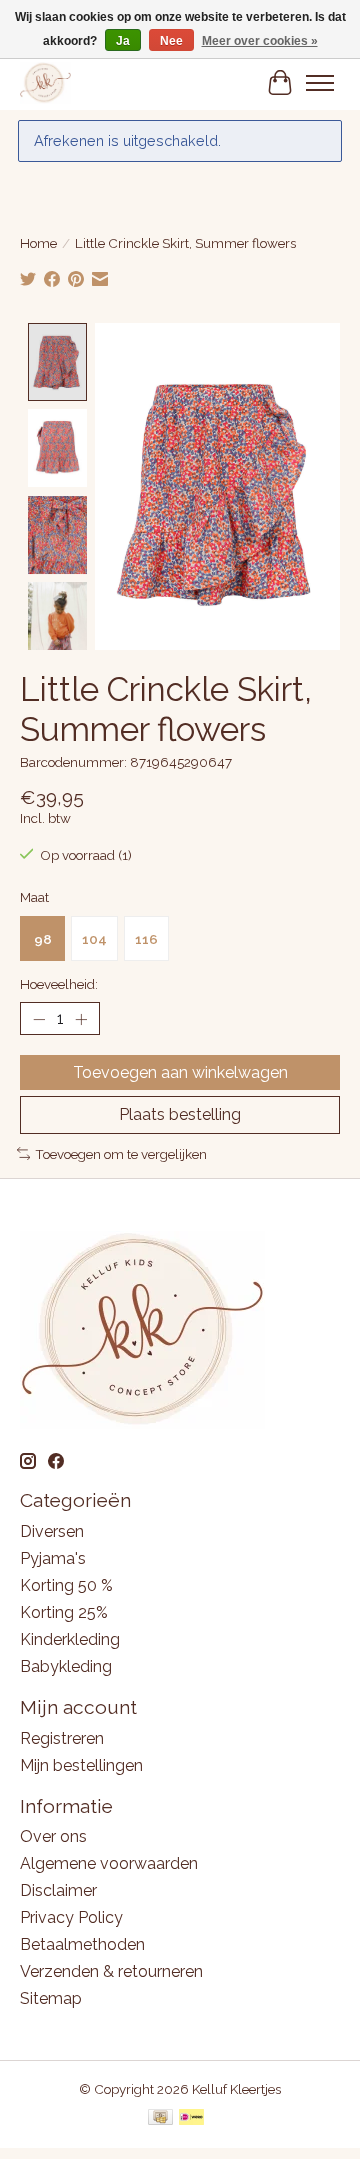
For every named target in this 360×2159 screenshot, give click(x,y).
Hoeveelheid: (59, 984)
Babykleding (66, 1666)
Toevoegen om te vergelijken (121, 1154)
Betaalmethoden (82, 1944)
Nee (171, 41)
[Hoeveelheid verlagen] (39, 1019)
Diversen (52, 1531)
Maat (34, 897)
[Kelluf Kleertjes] (45, 82)
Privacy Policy (71, 1917)
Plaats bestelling (180, 1114)
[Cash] (160, 2118)
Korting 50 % (66, 1585)
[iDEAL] (191, 2118)
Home (38, 243)
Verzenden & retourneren (111, 1971)
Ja (123, 41)
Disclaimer (58, 1890)
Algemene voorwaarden (109, 1863)
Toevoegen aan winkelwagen (180, 1072)
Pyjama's (53, 1558)
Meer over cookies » (260, 41)
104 (94, 939)
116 (146, 939)
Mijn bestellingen (81, 1765)
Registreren (62, 1738)
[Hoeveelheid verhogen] (81, 1019)
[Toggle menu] (320, 83)
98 (43, 939)
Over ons (53, 1836)
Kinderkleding (70, 1639)
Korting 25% (64, 1612)
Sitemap (51, 1998)
